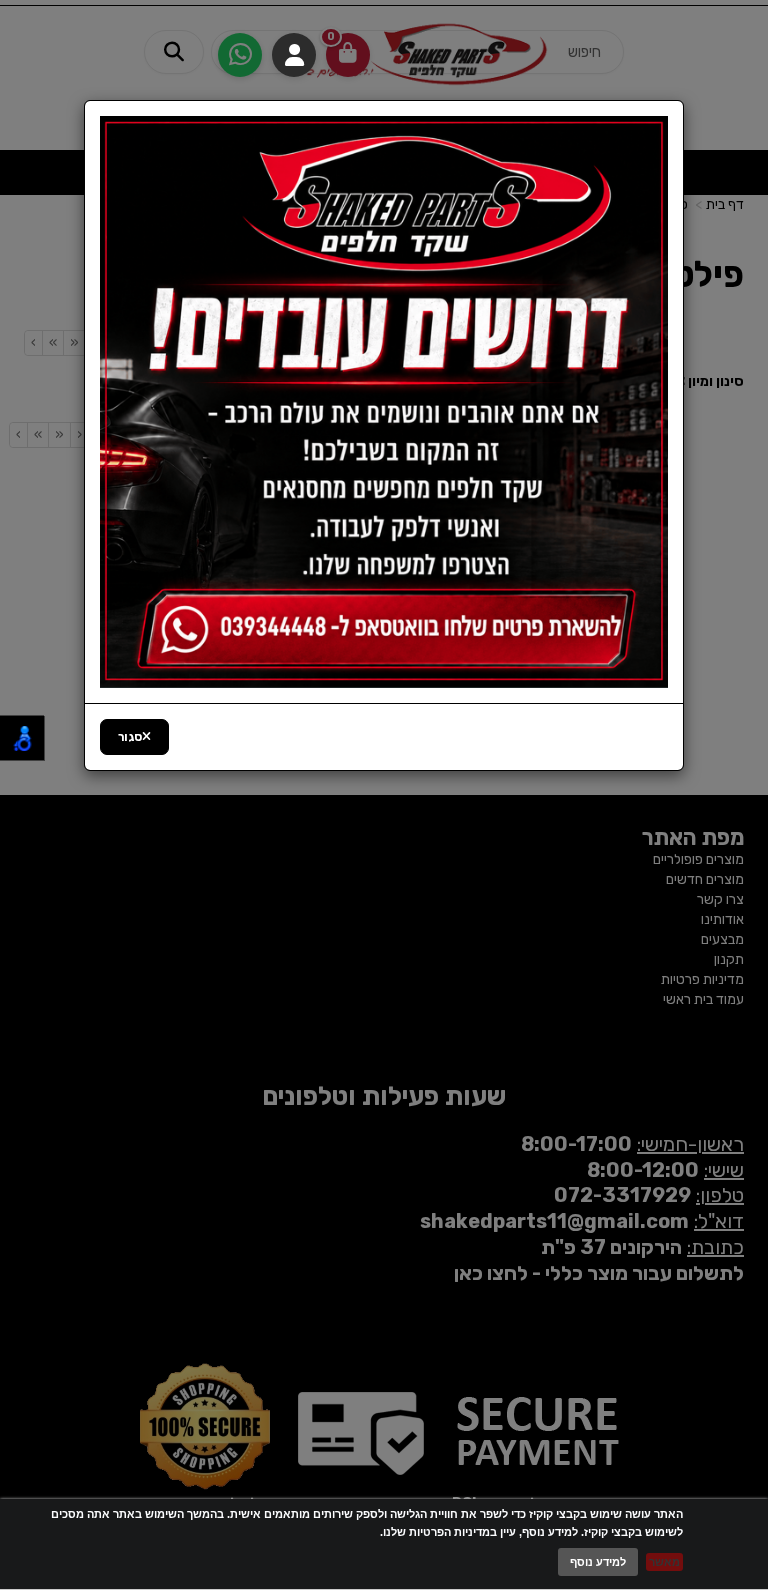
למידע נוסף (598, 1562)
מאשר (664, 1562)
